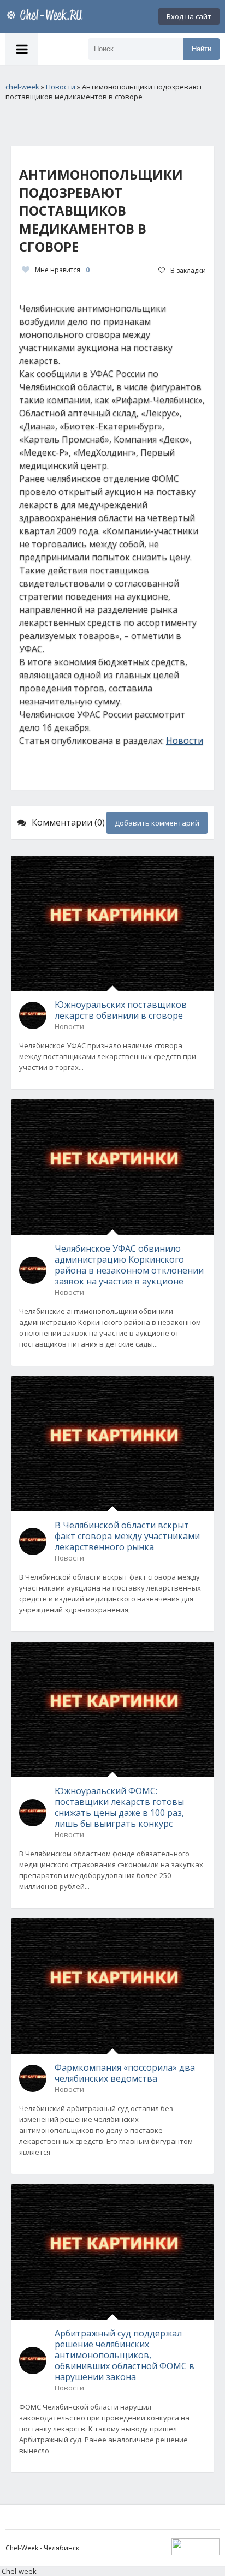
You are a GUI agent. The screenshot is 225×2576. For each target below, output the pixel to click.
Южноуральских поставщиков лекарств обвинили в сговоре (121, 1010)
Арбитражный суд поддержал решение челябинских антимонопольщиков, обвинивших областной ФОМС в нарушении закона (125, 2355)
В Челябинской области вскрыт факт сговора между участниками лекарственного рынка (127, 1536)
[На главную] (46, 16)
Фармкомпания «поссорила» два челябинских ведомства (125, 2073)
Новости (185, 740)
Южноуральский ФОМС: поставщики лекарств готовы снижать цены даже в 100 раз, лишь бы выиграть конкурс (119, 1807)
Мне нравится (62, 270)
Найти (202, 49)
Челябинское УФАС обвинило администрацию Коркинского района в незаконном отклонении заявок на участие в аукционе (129, 1265)
